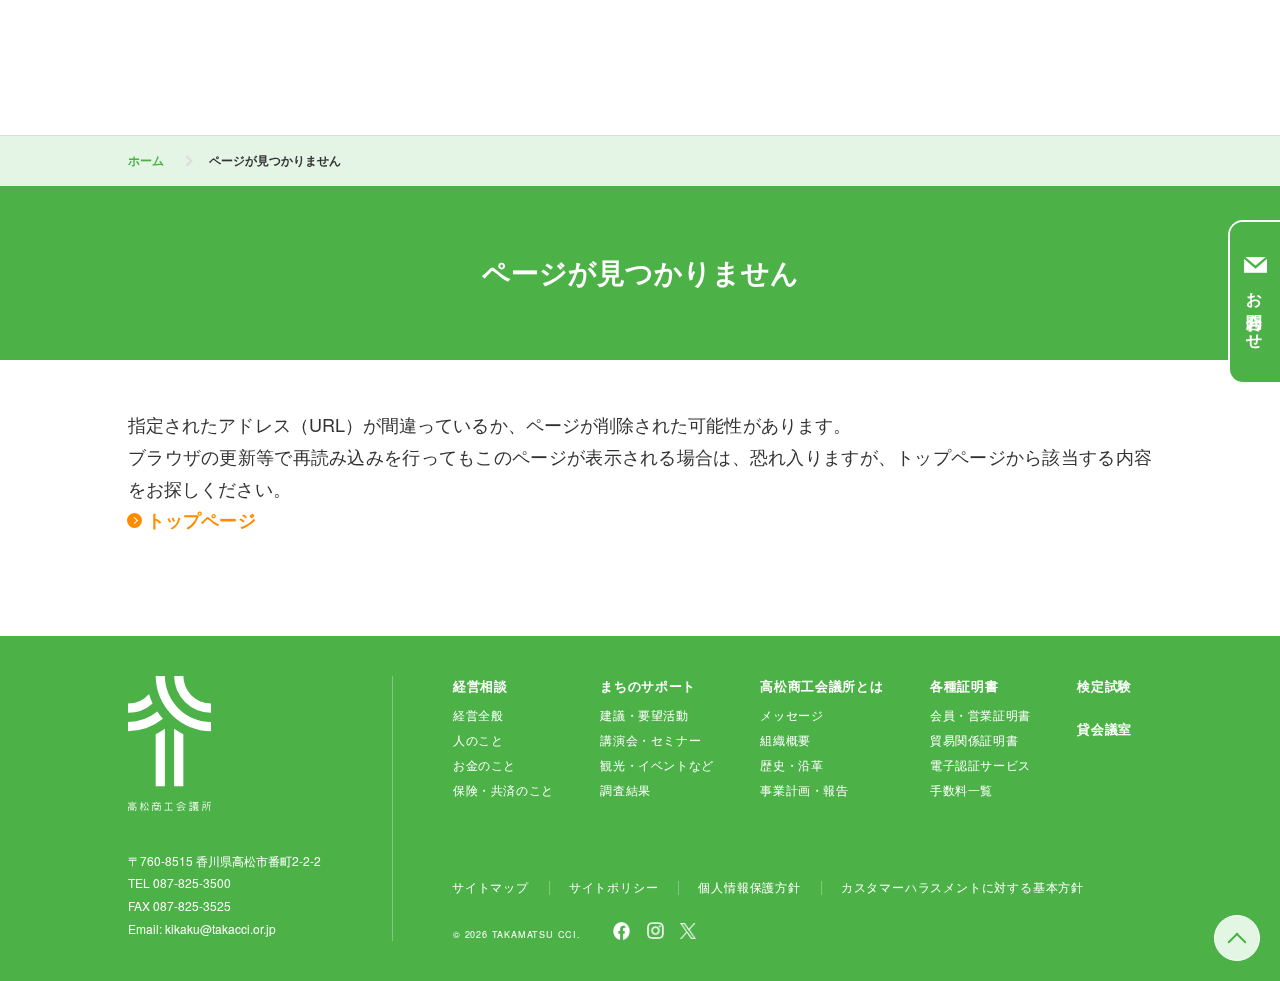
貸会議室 (1104, 728)
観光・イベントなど (656, 764)
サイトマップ (490, 886)
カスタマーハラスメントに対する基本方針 (962, 886)
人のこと (478, 739)
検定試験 (1104, 685)
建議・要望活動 (644, 714)
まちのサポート (648, 685)
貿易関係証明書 (974, 739)
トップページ (201, 520)
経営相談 (480, 685)
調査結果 (625, 789)
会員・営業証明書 (980, 714)
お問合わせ (1255, 312)
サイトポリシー (614, 886)
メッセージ (791, 714)
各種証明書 (964, 685)
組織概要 (785, 739)
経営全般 (478, 714)
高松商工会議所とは (821, 685)
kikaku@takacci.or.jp (220, 928)
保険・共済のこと (503, 789)
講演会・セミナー (650, 739)
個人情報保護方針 (749, 886)
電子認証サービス (980, 764)
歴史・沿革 (791, 764)
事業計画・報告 (804, 789)
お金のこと (484, 764)
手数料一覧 (961, 789)
